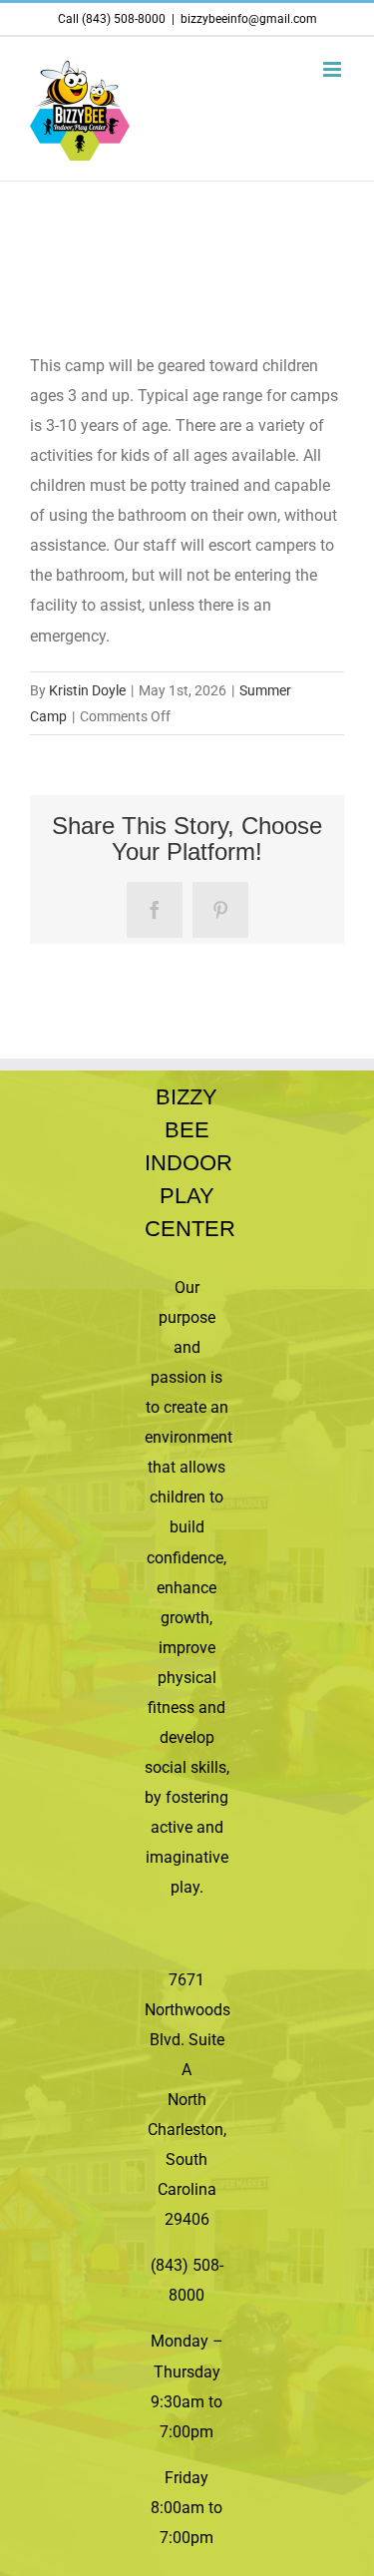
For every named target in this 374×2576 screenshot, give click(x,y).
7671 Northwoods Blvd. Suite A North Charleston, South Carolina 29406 (187, 2100)
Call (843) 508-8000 (112, 19)
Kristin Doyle (87, 690)
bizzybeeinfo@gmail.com (249, 19)
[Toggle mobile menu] (334, 69)
